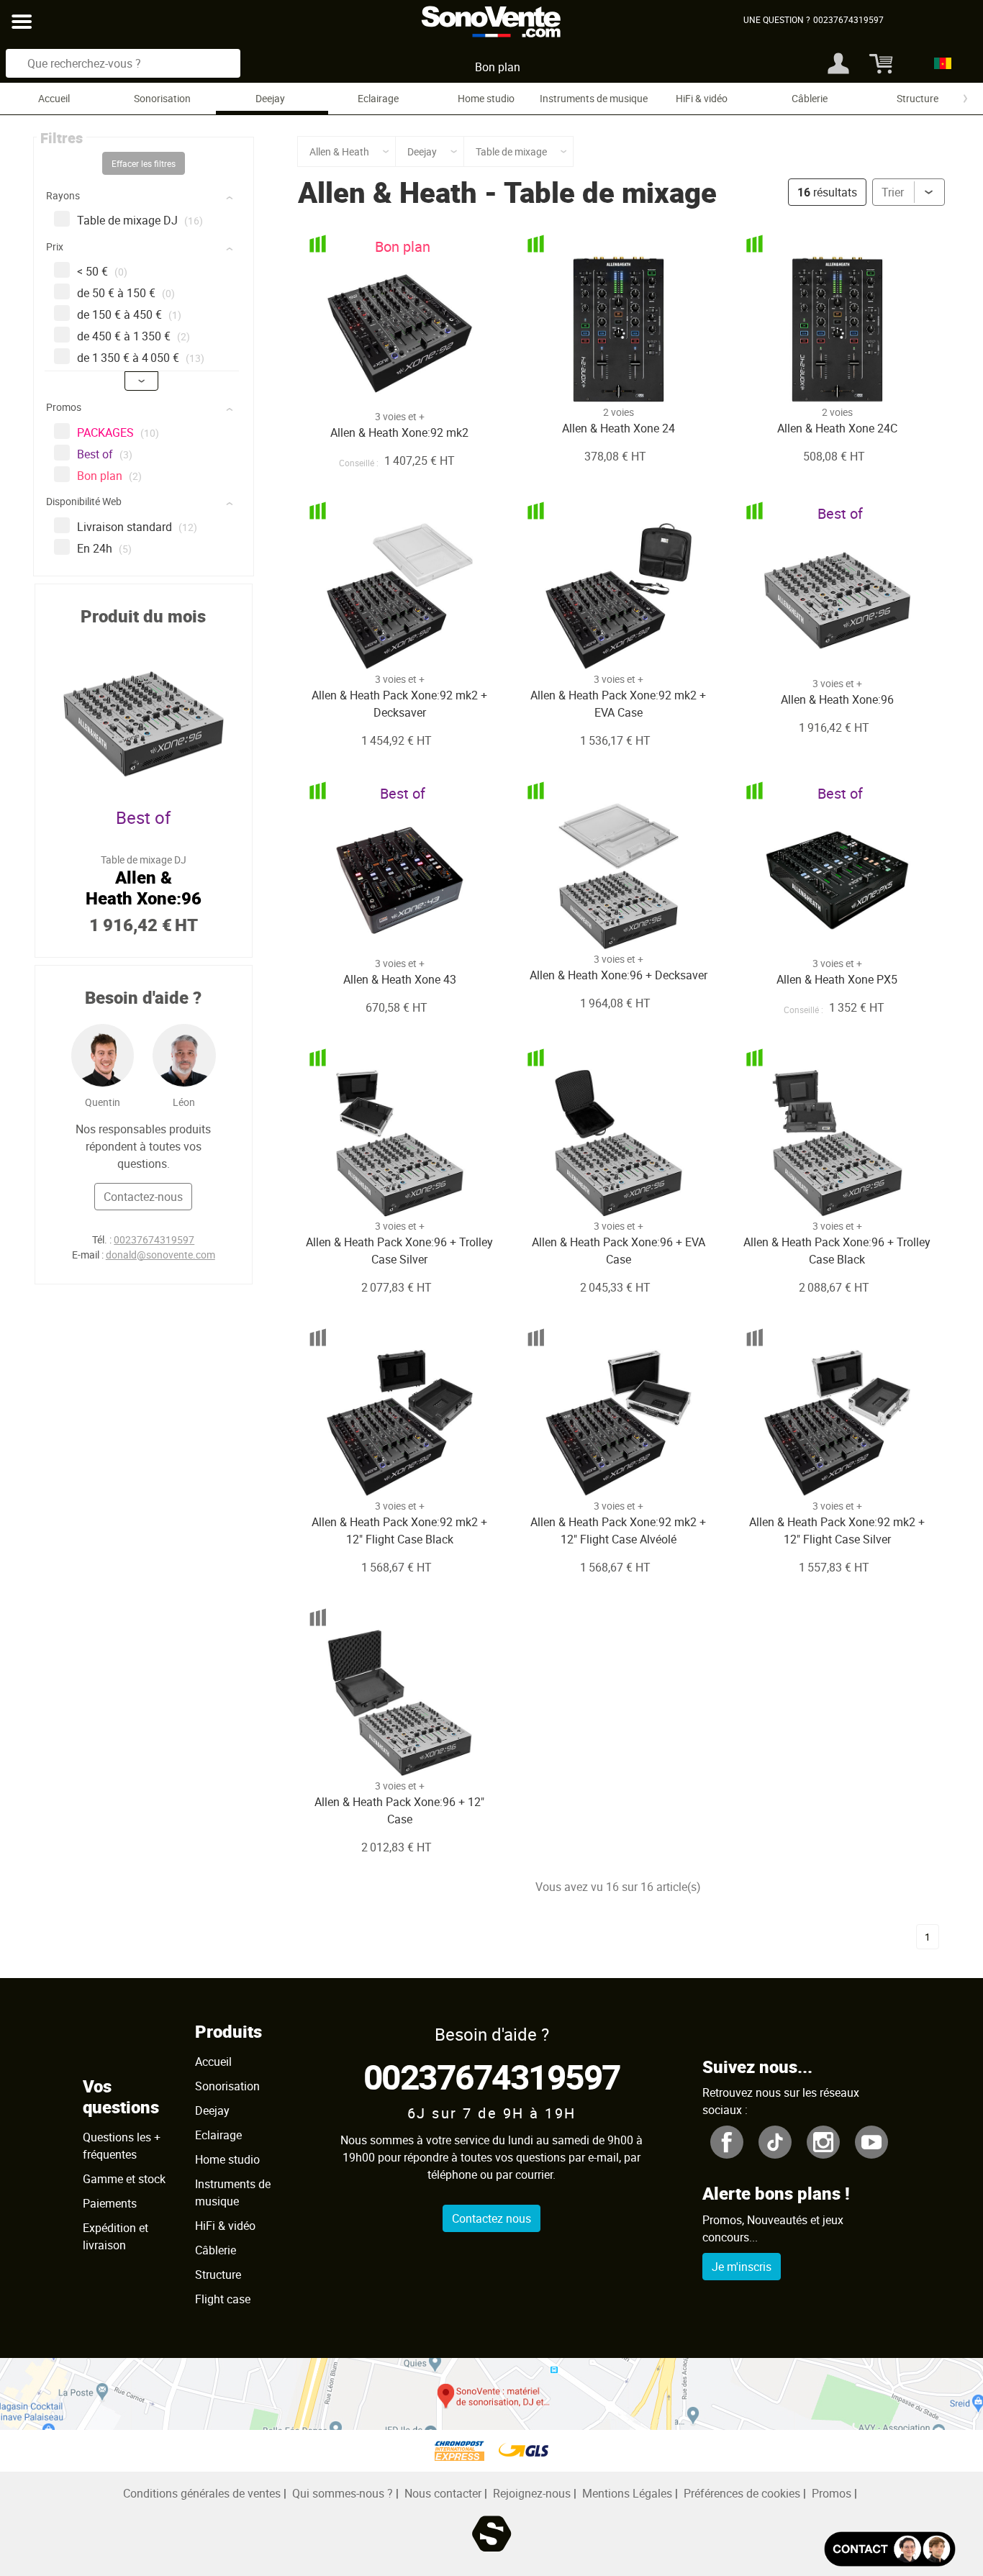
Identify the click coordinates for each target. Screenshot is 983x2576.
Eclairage (378, 98)
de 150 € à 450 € (129, 314)
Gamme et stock (124, 2179)
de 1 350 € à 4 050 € (141, 358)
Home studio (486, 98)
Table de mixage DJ (140, 220)
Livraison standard (137, 527)
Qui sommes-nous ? (343, 2493)
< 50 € (102, 271)
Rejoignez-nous (532, 2493)
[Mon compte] (838, 63)
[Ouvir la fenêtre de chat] (890, 2549)
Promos (832, 2493)
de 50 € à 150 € (126, 293)
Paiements (110, 2203)
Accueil (54, 98)
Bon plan (498, 67)
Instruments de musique (594, 98)
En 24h (104, 548)
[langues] (939, 63)
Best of (105, 454)
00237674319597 (154, 1239)
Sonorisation (162, 98)
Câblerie (810, 98)
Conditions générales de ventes (202, 2493)
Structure (918, 98)
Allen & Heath (388, 192)
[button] (145, 198)
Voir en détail (380, 376)
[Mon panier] (879, 63)
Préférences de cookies (742, 2493)
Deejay (270, 98)
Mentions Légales (627, 2493)
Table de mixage (610, 192)
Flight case (223, 2299)
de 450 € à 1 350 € (133, 336)
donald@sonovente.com (160, 1255)
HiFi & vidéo (702, 98)
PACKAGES (118, 432)
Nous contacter (443, 2493)
